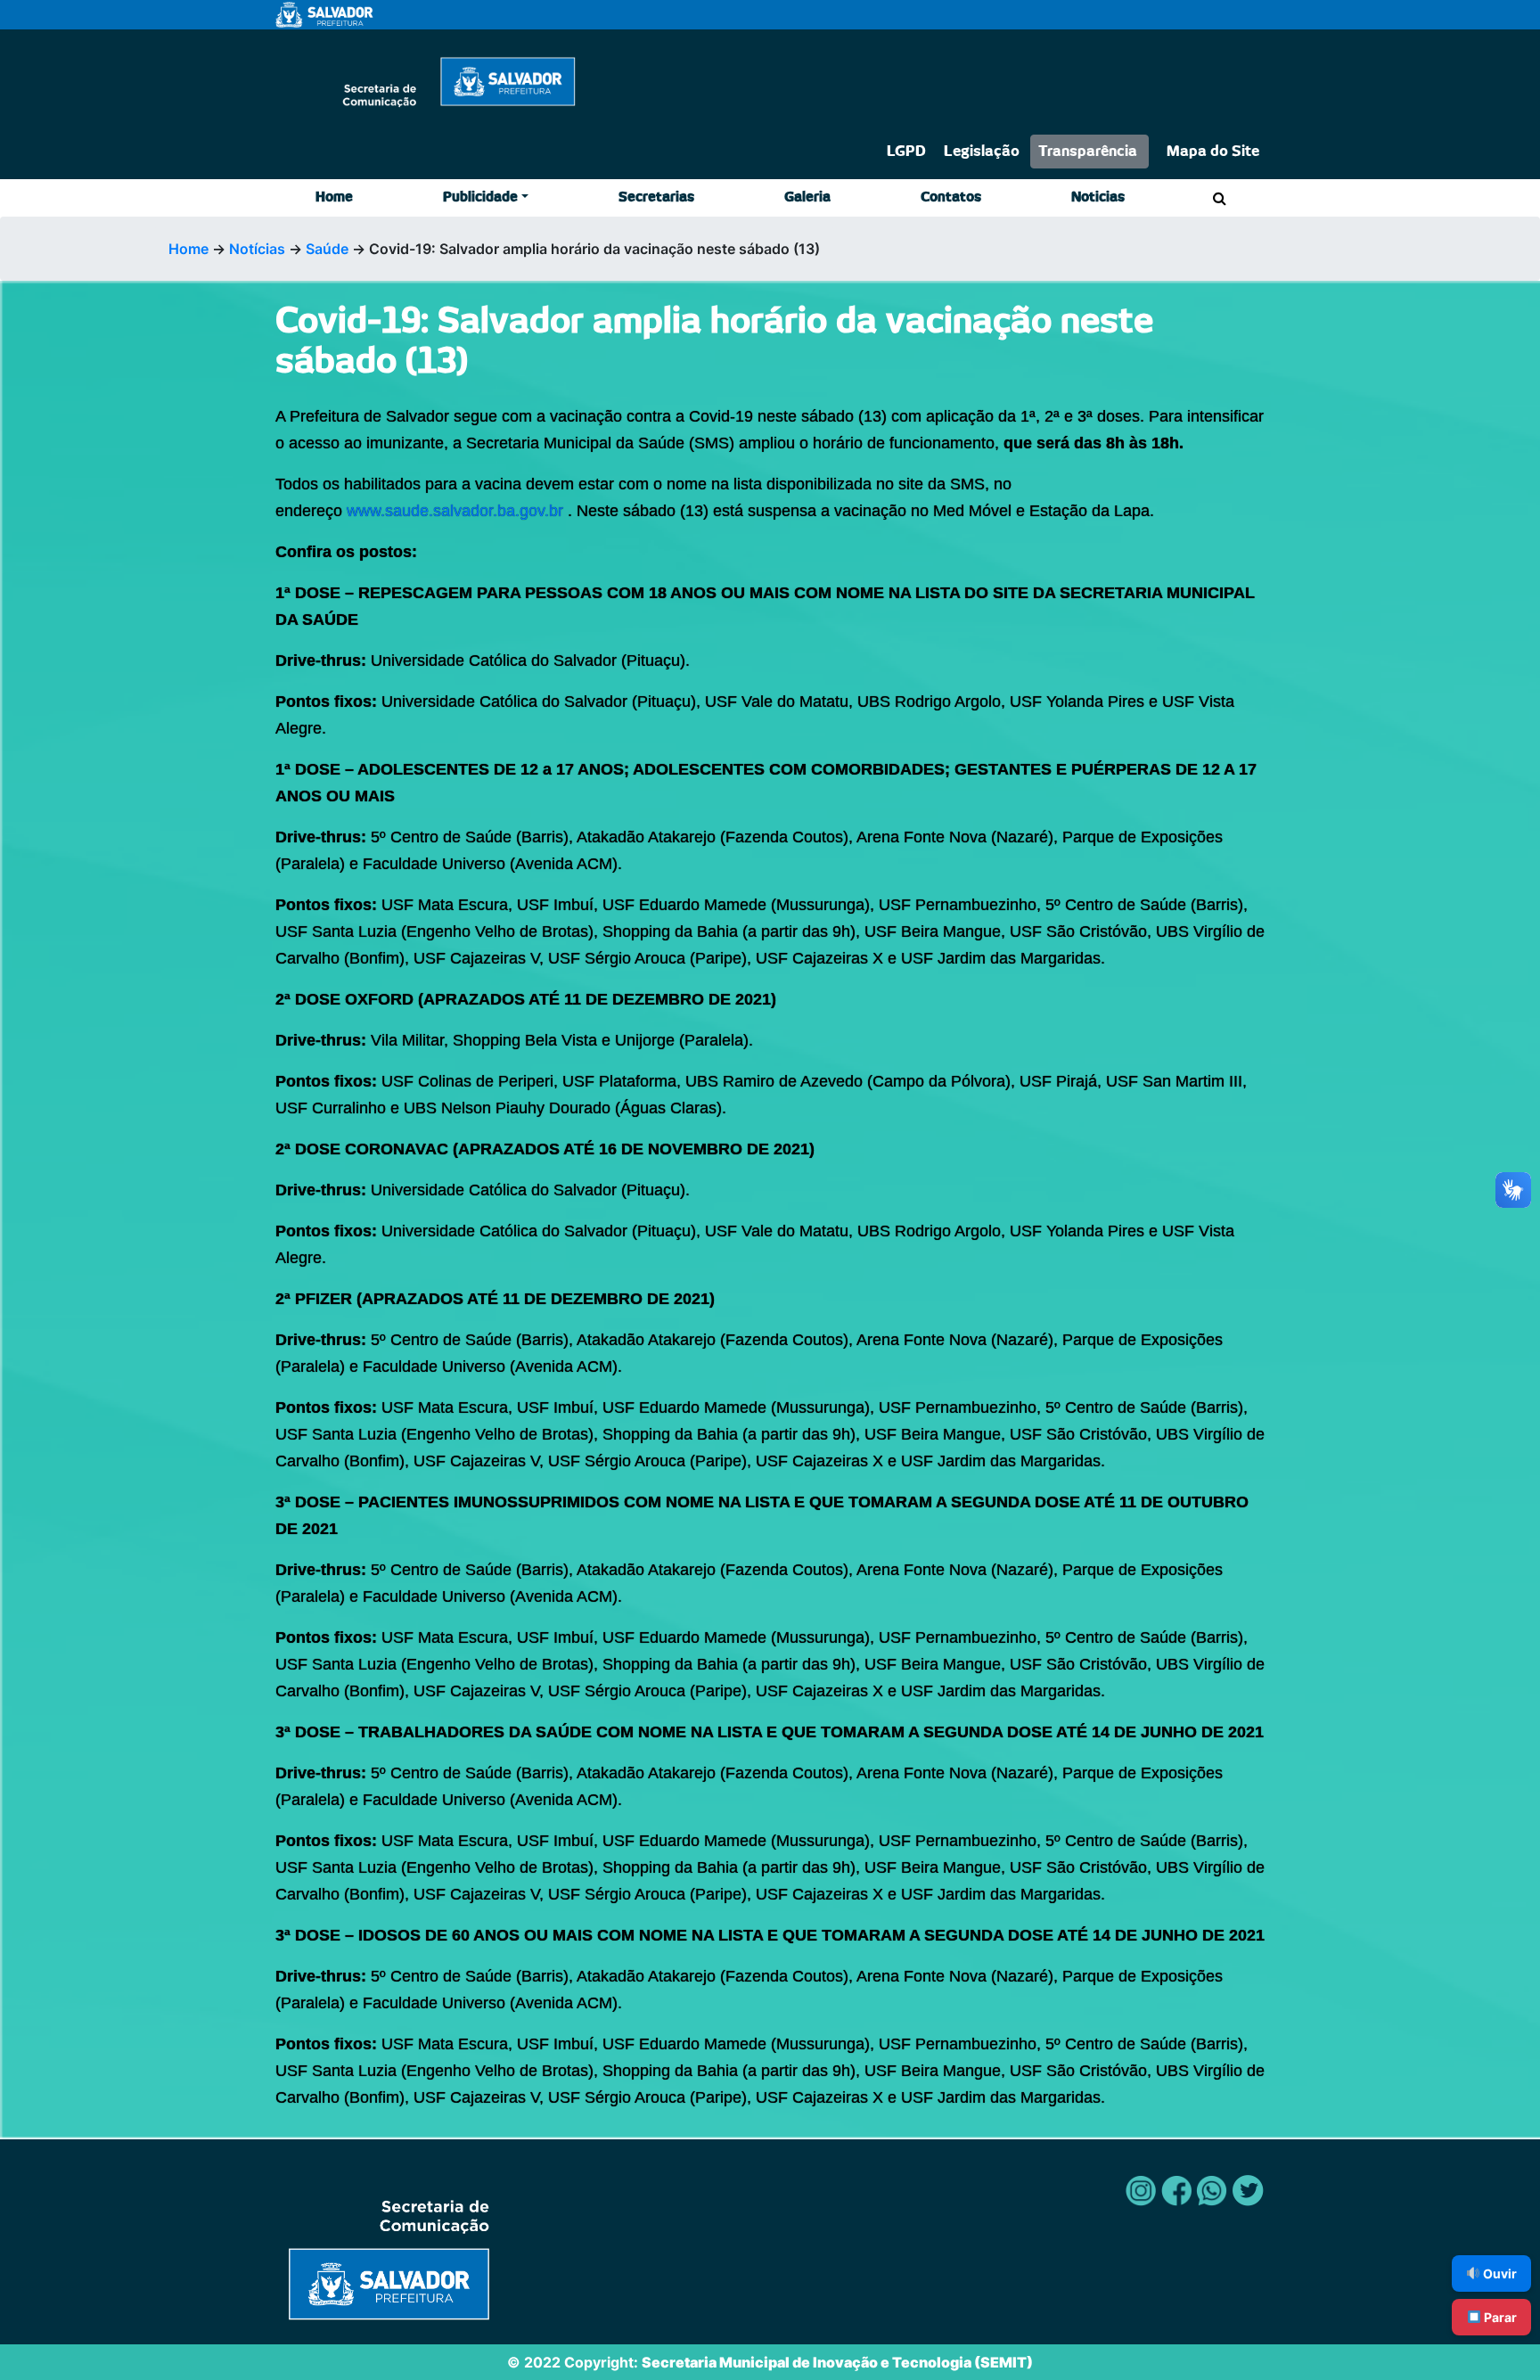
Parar (1499, 2317)
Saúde (327, 249)
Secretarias (656, 197)
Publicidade (480, 197)
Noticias (1098, 197)
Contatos (951, 197)
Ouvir (1499, 2273)
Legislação (982, 152)
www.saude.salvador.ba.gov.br (455, 511)
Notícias (257, 249)
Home (334, 197)
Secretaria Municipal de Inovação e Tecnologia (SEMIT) (837, 2362)
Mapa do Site (1213, 152)
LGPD (906, 152)
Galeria (807, 197)
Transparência (1088, 152)
